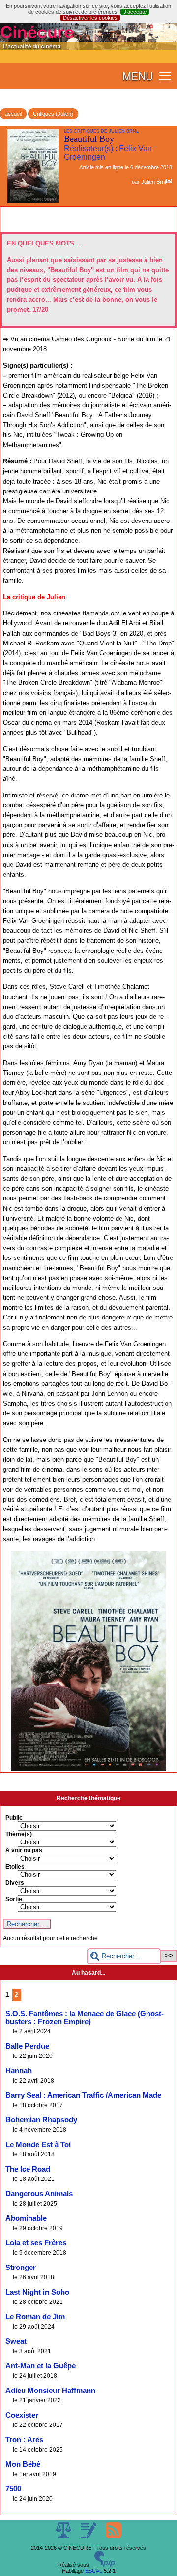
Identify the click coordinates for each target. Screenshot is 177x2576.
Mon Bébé (23, 2464)
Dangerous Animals (39, 2194)
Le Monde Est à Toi (38, 2145)
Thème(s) (19, 1834)
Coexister (22, 2415)
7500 (13, 2489)
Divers (15, 1883)
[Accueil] (88, 48)
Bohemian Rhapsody (41, 2120)
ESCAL (94, 2571)
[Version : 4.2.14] (105, 2565)
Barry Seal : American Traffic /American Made (83, 2095)
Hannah (19, 2071)
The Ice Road (28, 2169)
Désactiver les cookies (90, 18)
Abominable (26, 2218)
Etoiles (15, 1867)
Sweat (16, 2341)
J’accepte (135, 12)
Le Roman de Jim (35, 2317)
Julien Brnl (153, 182)
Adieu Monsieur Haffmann (50, 2391)
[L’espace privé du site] (89, 2536)
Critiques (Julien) (53, 114)
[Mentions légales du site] (64, 2536)
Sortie (14, 1899)
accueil (13, 114)
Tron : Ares (24, 2440)
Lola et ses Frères (36, 2243)
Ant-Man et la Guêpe (41, 2366)
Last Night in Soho (37, 2292)
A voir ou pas (24, 1850)
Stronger (21, 2268)
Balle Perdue (27, 2046)
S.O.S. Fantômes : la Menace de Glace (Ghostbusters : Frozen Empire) (85, 2018)
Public (14, 1818)
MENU (138, 76)
